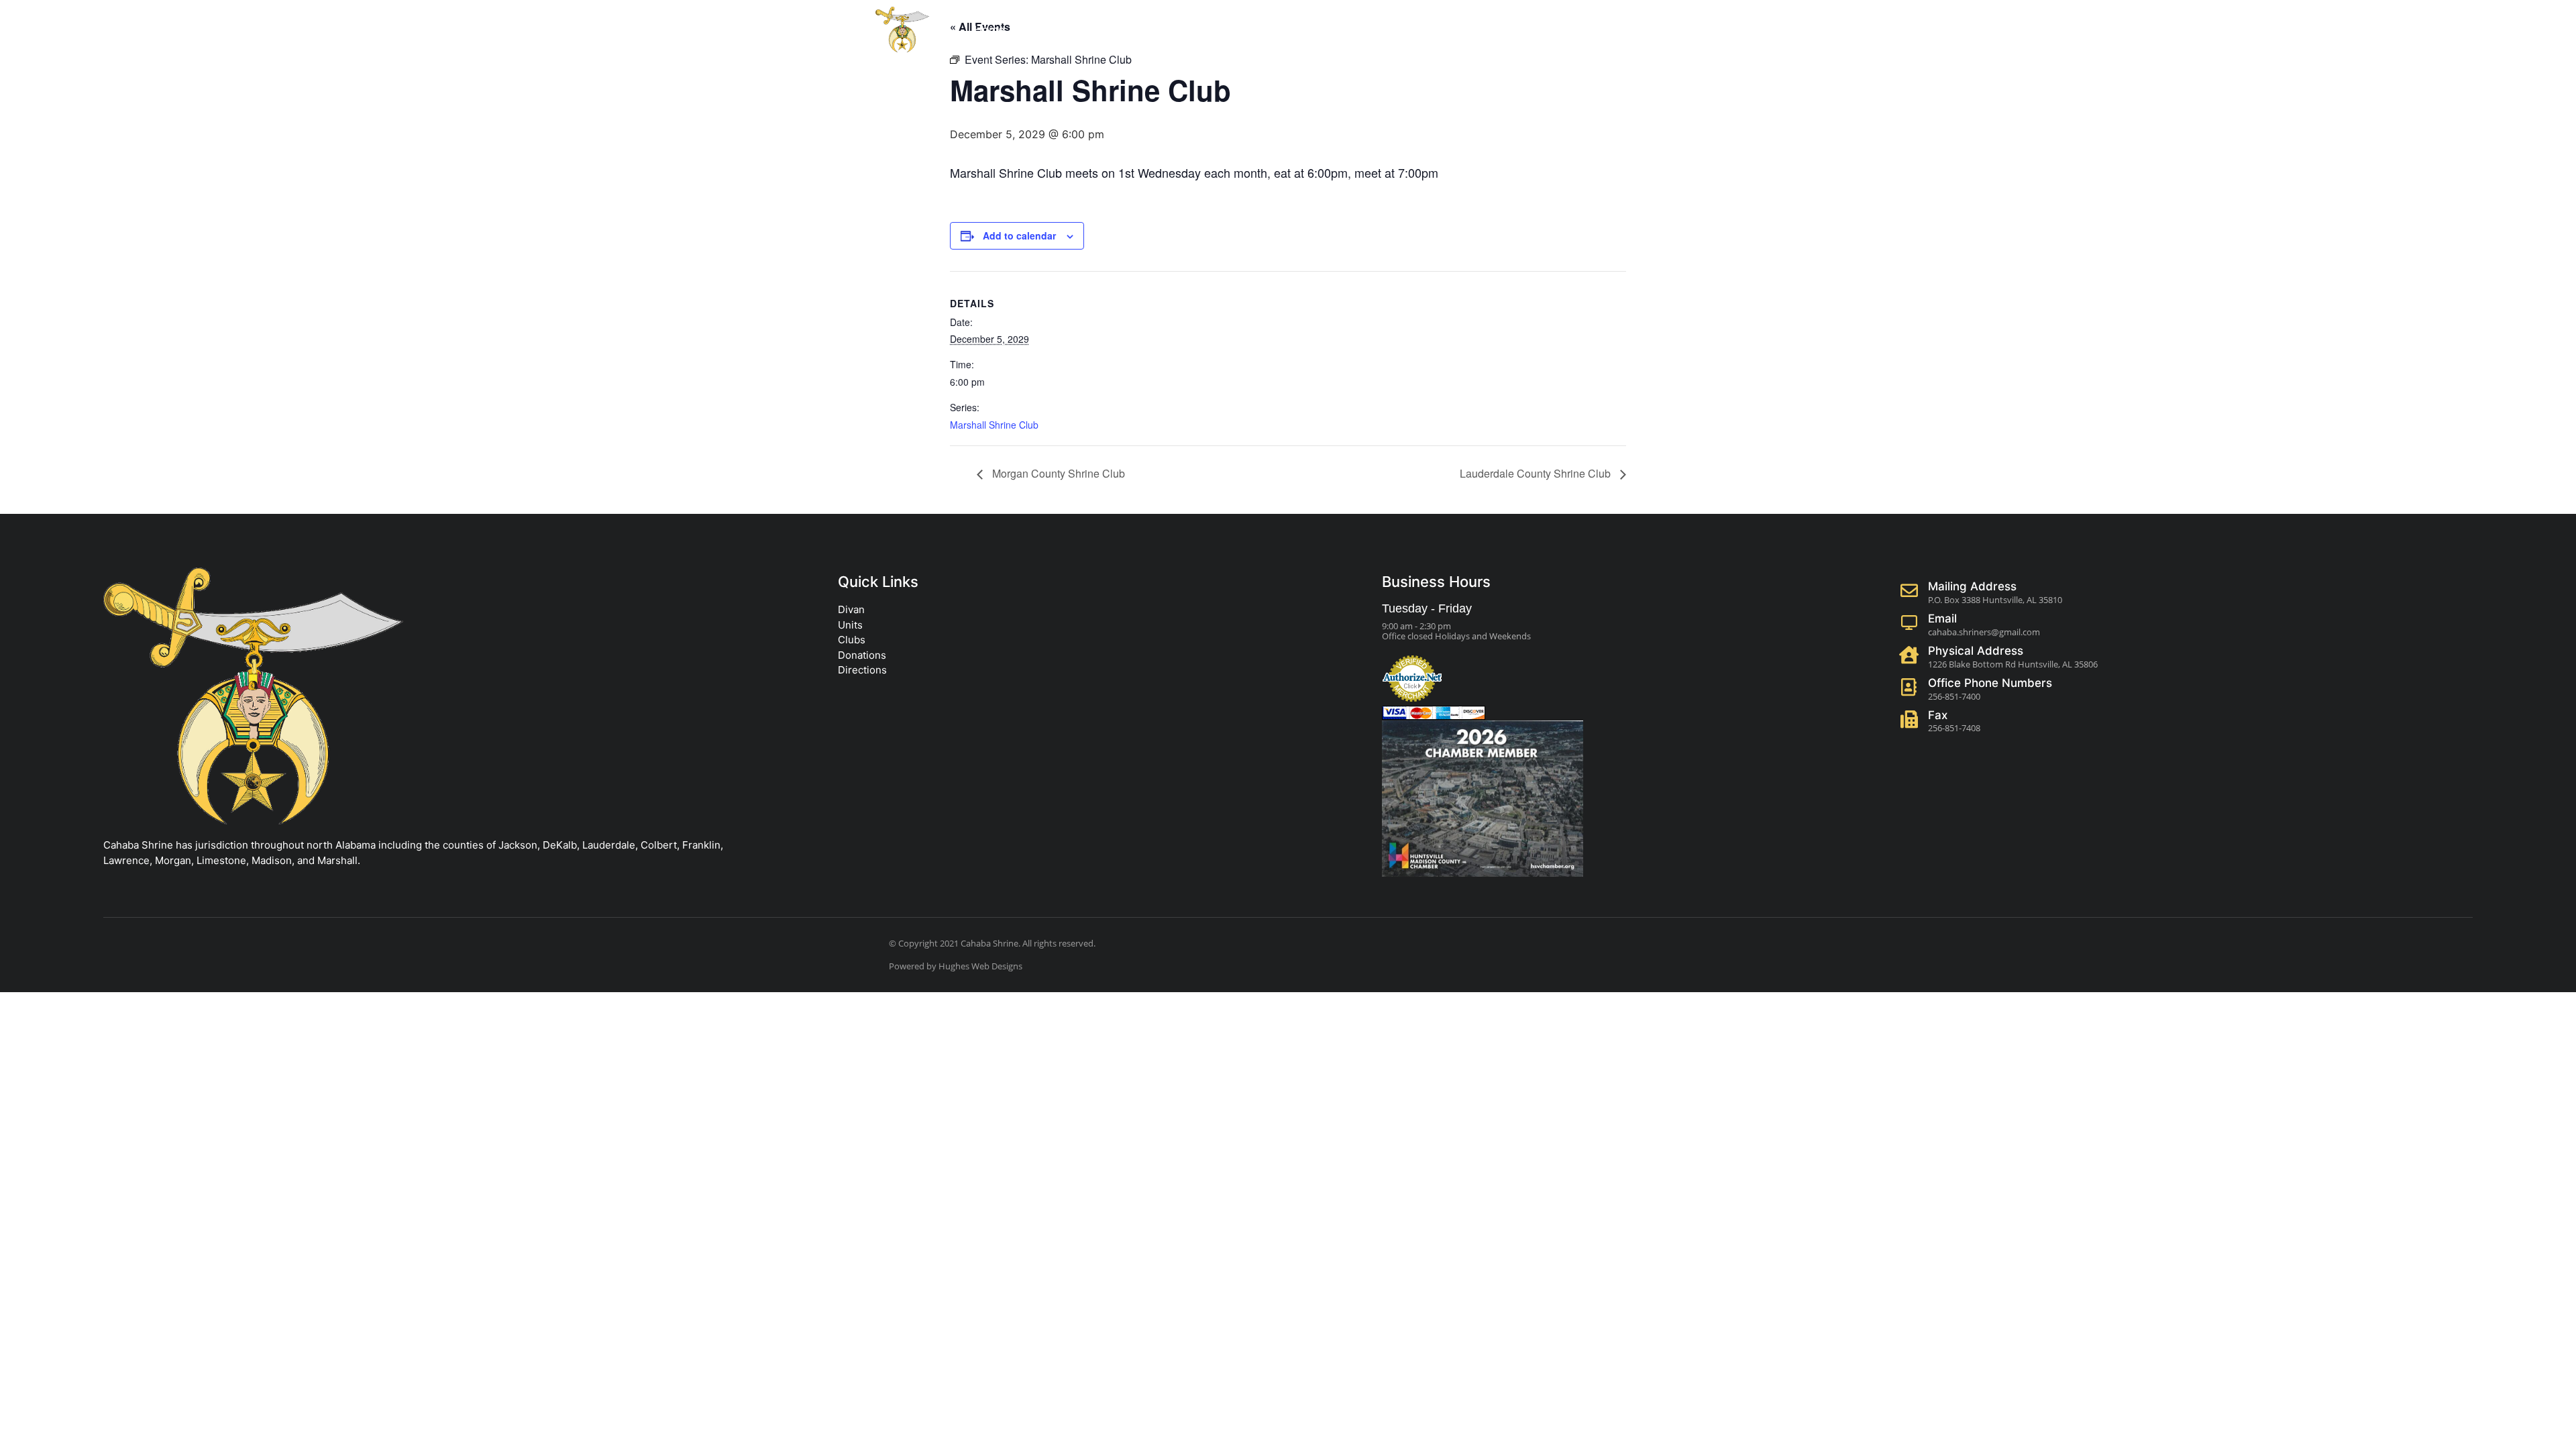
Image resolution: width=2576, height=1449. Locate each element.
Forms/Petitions (1228, 30)
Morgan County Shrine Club (1057, 473)
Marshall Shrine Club (994, 425)
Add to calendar (1019, 235)
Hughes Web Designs (980, 966)
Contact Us (1658, 30)
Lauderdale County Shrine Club (1537, 473)
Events (1312, 30)
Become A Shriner (1557, 30)
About (1046, 30)
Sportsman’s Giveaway (1427, 30)
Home (989, 30)
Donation (1125, 30)
